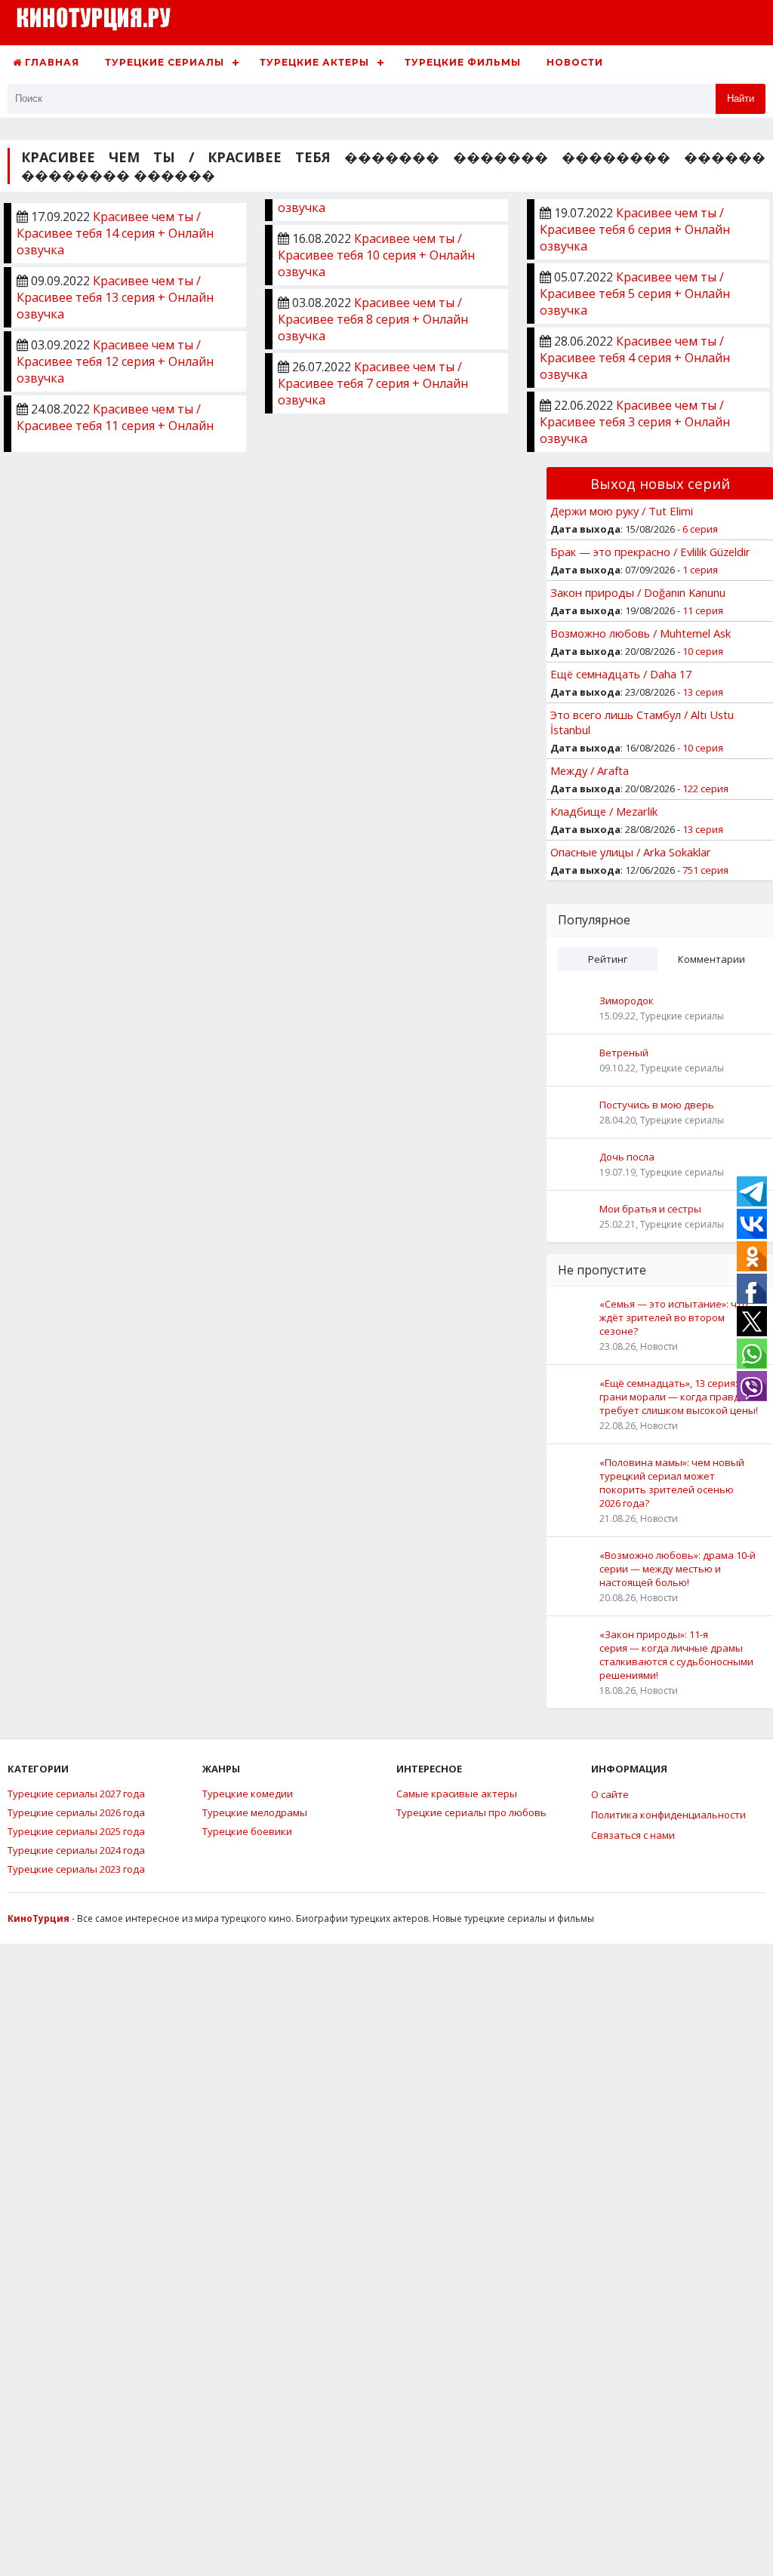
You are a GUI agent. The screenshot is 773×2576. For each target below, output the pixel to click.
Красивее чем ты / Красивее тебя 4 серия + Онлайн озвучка (635, 358)
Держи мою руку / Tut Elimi (622, 511)
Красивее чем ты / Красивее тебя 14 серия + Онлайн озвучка (115, 233)
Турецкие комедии (248, 1794)
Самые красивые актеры (457, 1794)
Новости (575, 62)
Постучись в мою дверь (657, 1105)
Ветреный (624, 1053)
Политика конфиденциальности (668, 1815)
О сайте (610, 1794)
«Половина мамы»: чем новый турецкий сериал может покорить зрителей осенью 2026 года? (672, 1483)
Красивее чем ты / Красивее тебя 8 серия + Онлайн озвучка (373, 319)
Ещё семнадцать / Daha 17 (621, 674)
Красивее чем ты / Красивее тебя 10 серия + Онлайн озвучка (376, 255)
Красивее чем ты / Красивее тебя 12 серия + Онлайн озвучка (115, 361)
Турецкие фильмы (463, 62)
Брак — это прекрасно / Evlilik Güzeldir (650, 552)
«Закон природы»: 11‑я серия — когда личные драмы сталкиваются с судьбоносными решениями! (676, 1655)
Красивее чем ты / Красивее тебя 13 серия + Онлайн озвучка (115, 297)
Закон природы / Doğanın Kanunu (638, 592)
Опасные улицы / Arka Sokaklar (631, 852)
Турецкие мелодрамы (255, 1812)
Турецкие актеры (314, 62)
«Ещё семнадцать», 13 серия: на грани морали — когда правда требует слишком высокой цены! (679, 1397)
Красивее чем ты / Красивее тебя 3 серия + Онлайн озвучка (635, 422)
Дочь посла (627, 1157)
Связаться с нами (633, 1835)
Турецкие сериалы (165, 62)
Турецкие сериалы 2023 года (76, 1869)
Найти (741, 98)
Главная (51, 62)
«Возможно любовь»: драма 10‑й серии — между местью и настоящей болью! (678, 1569)
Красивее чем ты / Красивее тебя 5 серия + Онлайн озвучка (635, 294)
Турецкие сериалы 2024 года (76, 1850)
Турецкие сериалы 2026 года (76, 1812)
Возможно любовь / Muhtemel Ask (641, 633)
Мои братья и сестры (650, 1209)
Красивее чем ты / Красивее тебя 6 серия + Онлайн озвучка (635, 229)
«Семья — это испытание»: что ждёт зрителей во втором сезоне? (674, 1317)
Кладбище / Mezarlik (604, 811)
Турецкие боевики (247, 1831)
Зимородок (627, 1001)
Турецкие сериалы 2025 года (76, 1831)
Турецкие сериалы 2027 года (76, 1794)
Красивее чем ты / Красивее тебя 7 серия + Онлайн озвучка (373, 383)
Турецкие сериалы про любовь (471, 1812)
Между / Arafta (590, 770)
